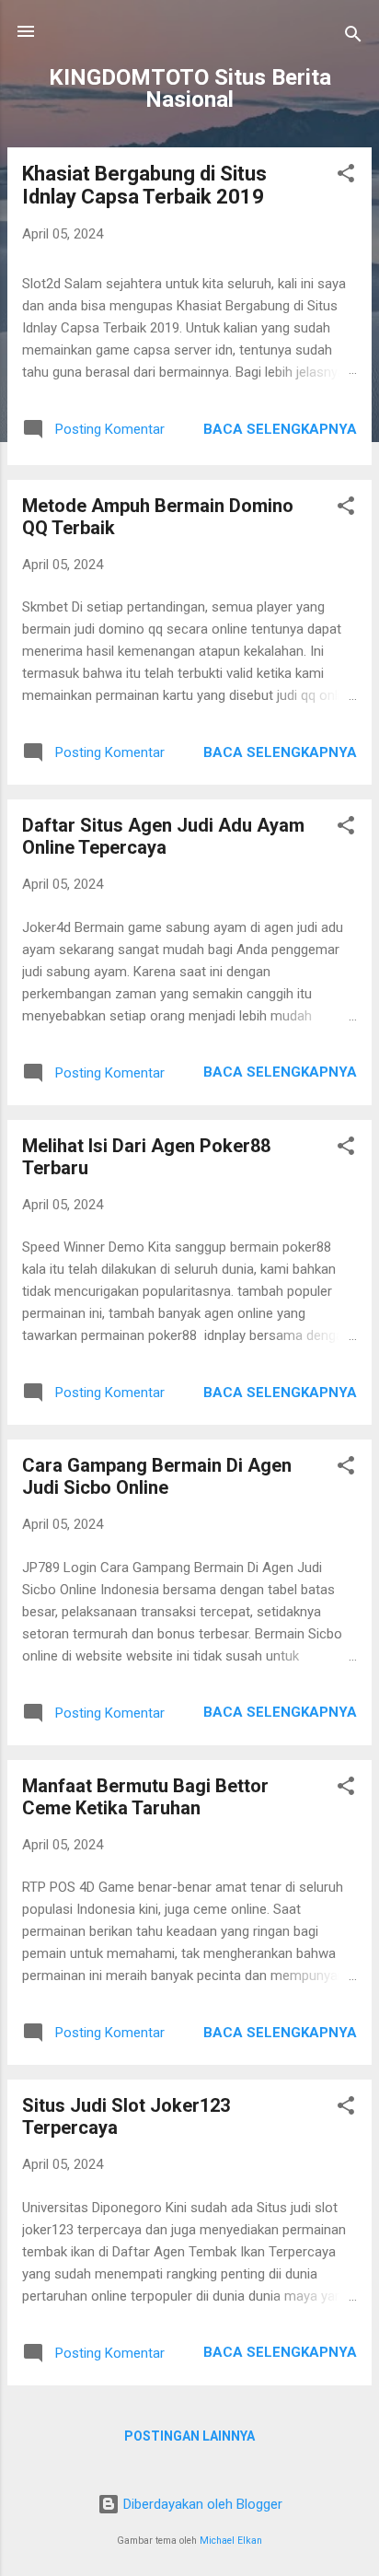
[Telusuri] (353, 37)
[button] (346, 176)
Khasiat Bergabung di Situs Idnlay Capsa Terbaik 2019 (144, 185)
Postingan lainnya (189, 2436)
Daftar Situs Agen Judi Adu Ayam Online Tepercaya (163, 836)
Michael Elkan (231, 2541)
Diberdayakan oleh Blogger (201, 2504)
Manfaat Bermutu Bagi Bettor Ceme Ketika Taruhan (145, 1797)
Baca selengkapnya (280, 429)
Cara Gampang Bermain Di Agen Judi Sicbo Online (157, 1476)
